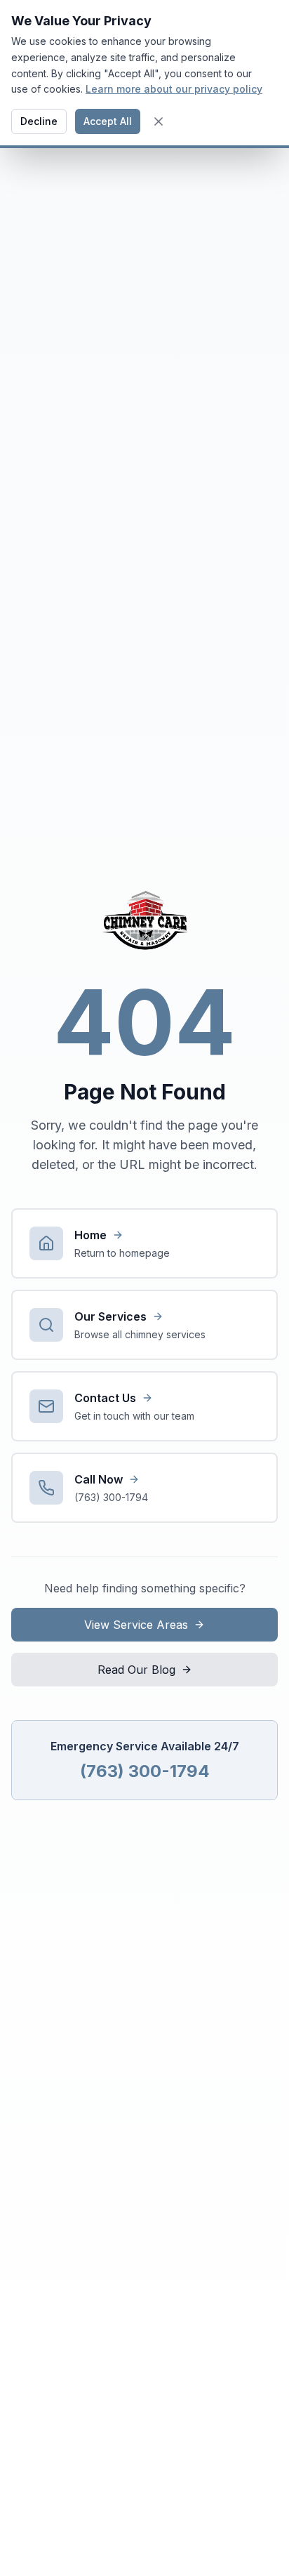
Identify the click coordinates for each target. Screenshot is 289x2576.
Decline (39, 121)
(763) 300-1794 (145, 1771)
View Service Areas (136, 1625)
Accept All (108, 121)
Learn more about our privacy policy (174, 89)
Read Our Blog (136, 1670)
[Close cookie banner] (159, 121)
